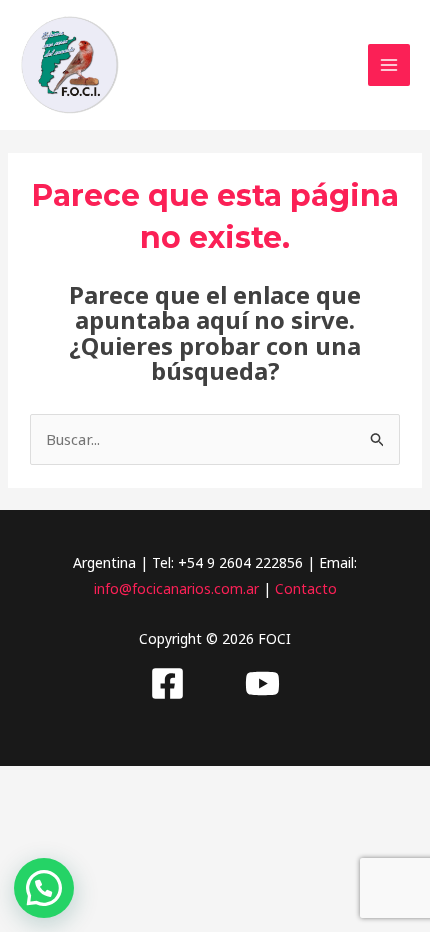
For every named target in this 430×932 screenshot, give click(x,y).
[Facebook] (167, 683)
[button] (44, 888)
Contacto (306, 588)
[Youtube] (262, 683)
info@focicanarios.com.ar (176, 588)
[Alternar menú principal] (389, 65)
